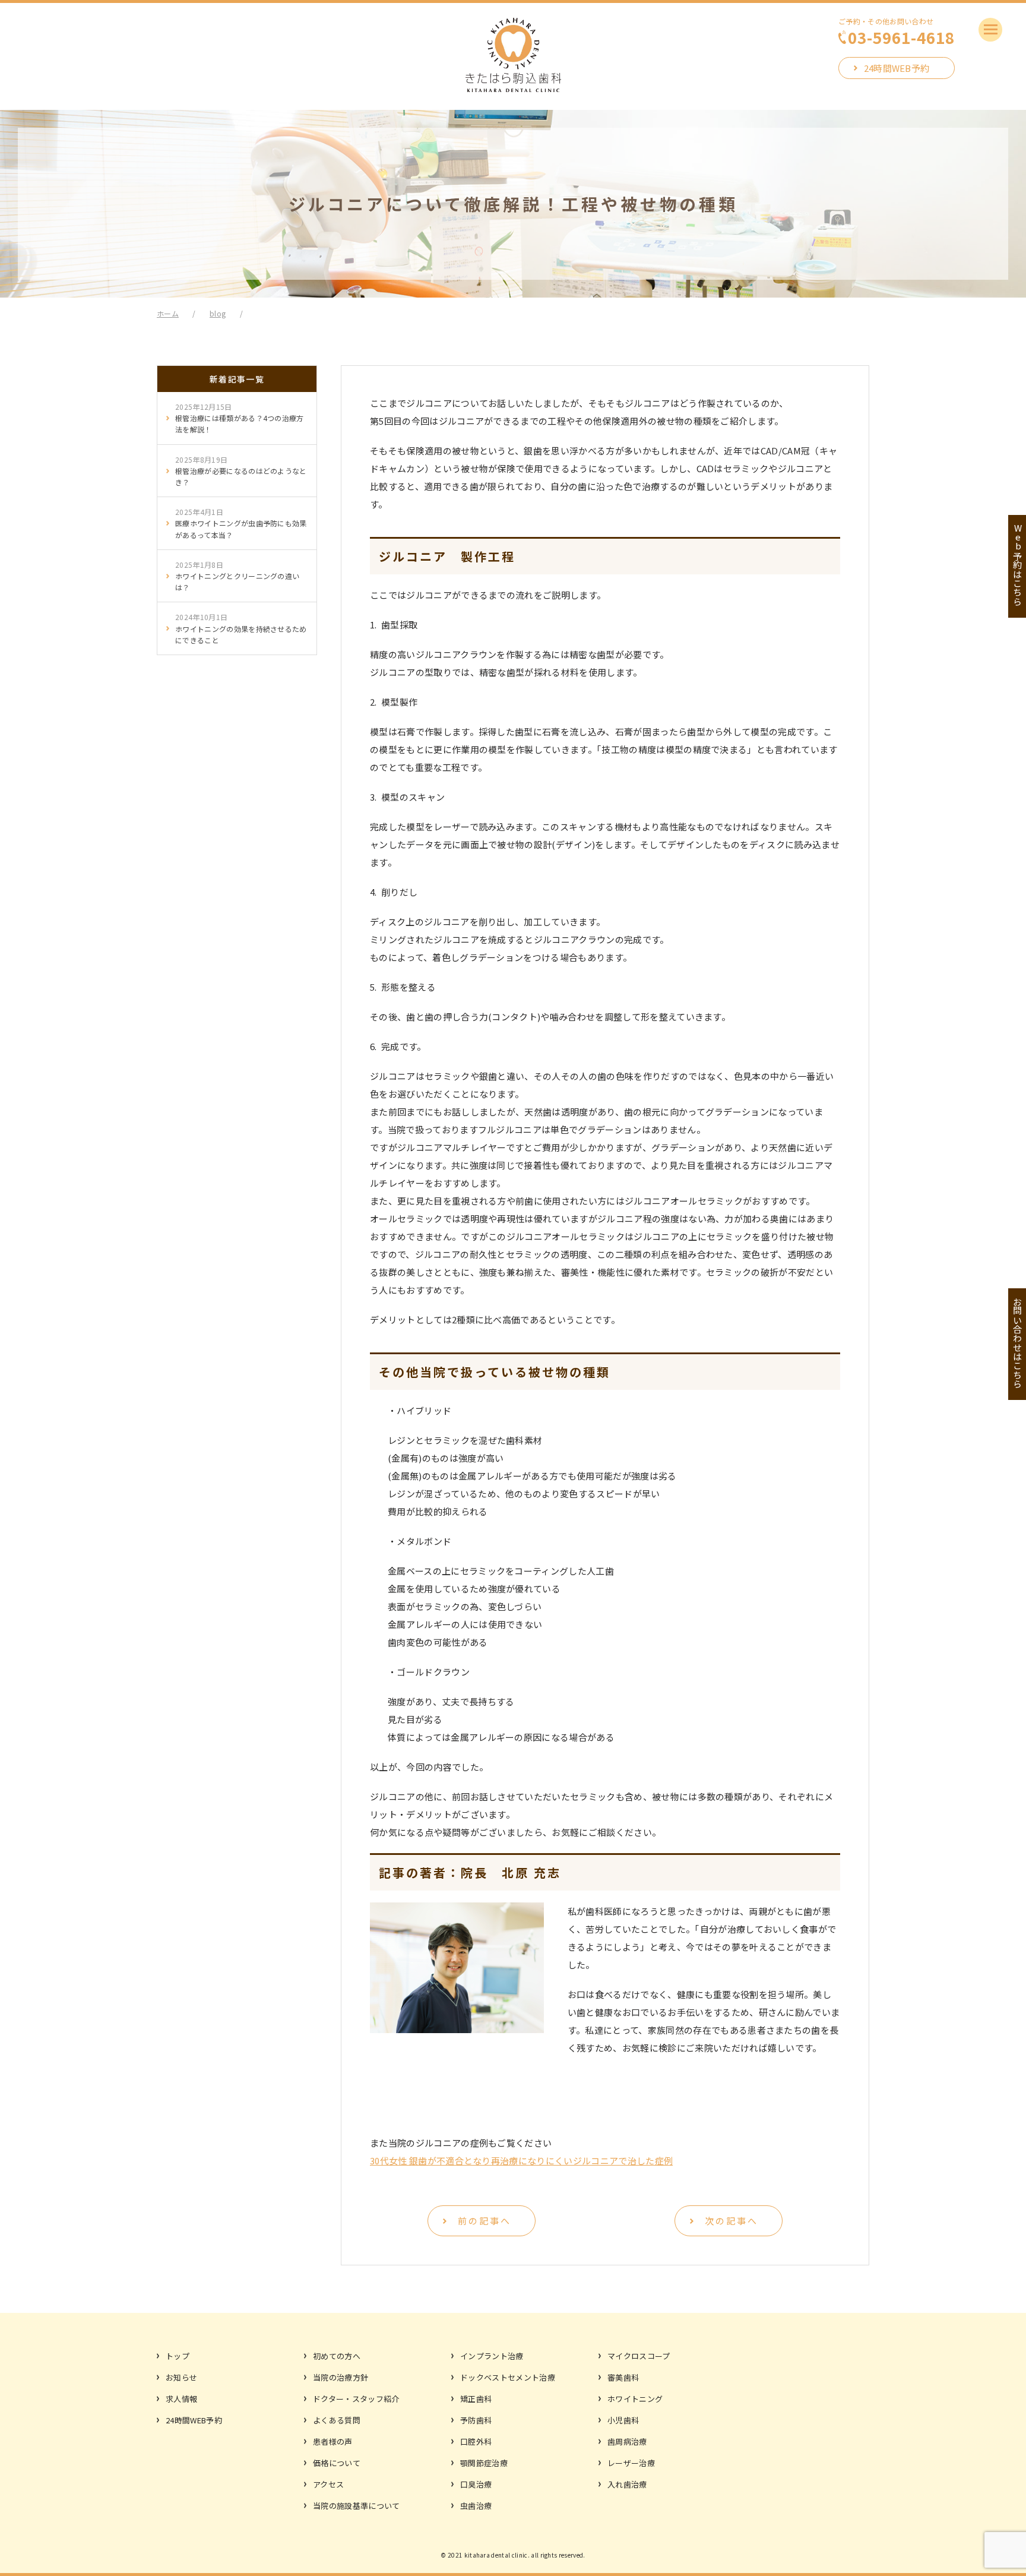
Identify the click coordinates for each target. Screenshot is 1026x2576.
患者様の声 (333, 2441)
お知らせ (181, 2377)
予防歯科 (476, 2420)
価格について (337, 2463)
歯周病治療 (627, 2441)
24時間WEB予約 (897, 68)
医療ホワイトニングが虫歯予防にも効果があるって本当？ (241, 523)
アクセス (328, 2484)
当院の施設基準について (357, 2506)
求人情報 (181, 2399)
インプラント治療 (492, 2356)
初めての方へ (337, 2356)
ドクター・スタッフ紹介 (356, 2399)
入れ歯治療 (627, 2484)
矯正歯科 (476, 2399)
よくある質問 (337, 2420)
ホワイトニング (635, 2399)
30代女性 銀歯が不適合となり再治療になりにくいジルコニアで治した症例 (521, 2161)
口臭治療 (476, 2484)
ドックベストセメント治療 (508, 2377)
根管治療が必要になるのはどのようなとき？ (241, 471)
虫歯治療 (476, 2506)
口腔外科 (476, 2441)
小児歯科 (623, 2420)
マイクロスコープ (639, 2356)
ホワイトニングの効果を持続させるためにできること (241, 628)
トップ (178, 2356)
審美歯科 (623, 2377)
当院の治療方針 (341, 2377)
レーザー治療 (631, 2463)
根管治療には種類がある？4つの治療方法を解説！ (240, 418)
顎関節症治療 (484, 2463)
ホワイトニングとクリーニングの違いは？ (237, 576)
